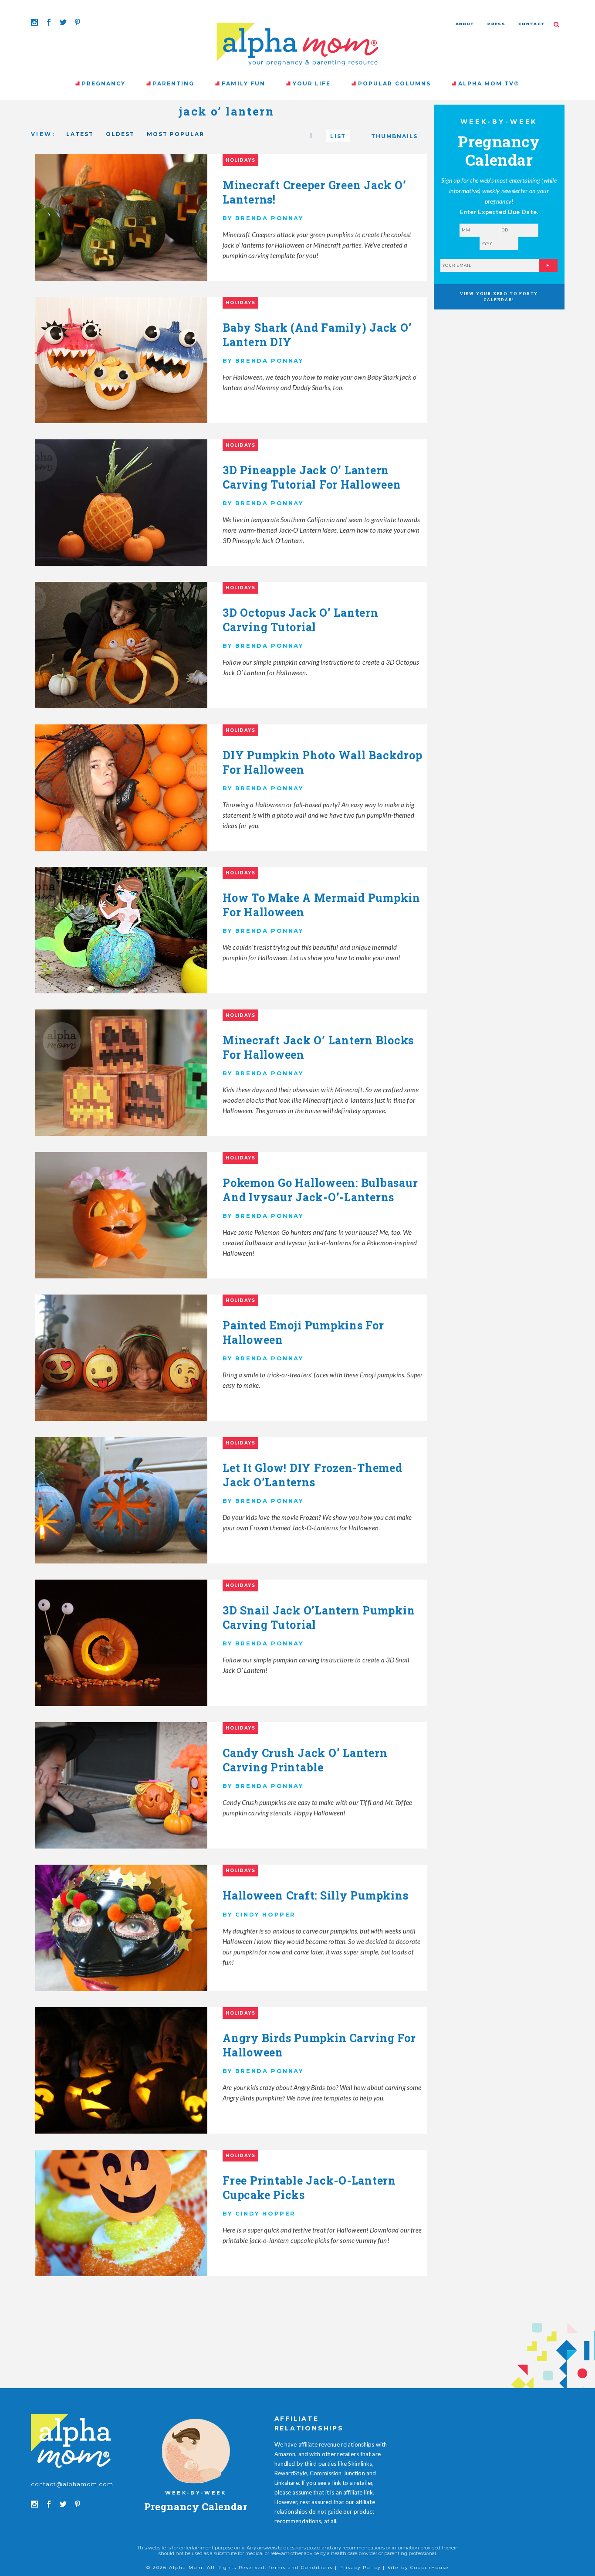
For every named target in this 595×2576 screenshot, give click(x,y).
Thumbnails (394, 136)
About (465, 24)
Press (496, 24)
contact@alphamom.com (72, 2484)
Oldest (120, 134)
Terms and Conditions (301, 2568)
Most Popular (176, 134)
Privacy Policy (360, 2568)
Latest (80, 134)
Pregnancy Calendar (196, 2506)
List (338, 136)
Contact (532, 24)
